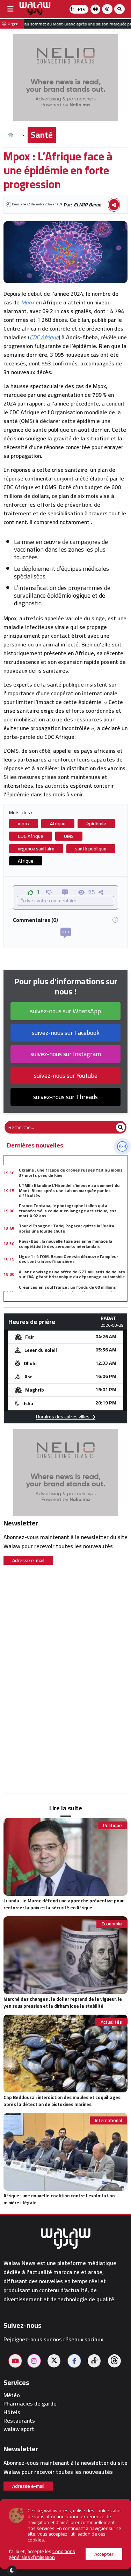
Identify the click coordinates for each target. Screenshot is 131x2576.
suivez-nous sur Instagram (66, 1054)
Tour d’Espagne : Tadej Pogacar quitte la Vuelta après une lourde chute (67, 1228)
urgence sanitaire (36, 849)
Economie (112, 1924)
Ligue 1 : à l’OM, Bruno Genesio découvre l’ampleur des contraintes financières (68, 1259)
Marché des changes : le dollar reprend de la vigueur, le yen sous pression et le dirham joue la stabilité (63, 2002)
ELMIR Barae (87, 205)
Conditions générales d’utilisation (42, 2554)
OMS (69, 836)
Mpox (28, 302)
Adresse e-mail (28, 1560)
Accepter (104, 2554)
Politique (112, 1825)
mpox (24, 824)
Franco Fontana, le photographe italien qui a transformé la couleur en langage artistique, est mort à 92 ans (68, 1211)
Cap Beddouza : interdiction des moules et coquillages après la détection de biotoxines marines (62, 2101)
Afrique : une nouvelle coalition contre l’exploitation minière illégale (59, 2199)
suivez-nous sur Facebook (66, 1033)
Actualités (111, 2022)
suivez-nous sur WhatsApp (65, 1011)
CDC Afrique (44, 337)
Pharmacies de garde (30, 2404)
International (108, 2120)
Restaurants (19, 2421)
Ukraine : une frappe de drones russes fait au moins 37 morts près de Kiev (71, 1172)
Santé (42, 135)
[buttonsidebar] (10, 9)
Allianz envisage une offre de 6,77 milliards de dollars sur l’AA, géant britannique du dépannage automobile (72, 1274)
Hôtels (12, 2412)
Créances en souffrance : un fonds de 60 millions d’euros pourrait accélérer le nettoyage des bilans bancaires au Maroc (69, 1292)
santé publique (91, 849)
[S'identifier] (107, 9)
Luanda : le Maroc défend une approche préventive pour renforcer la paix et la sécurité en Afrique (64, 1904)
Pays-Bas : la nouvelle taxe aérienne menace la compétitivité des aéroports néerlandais (65, 1244)
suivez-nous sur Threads (65, 1097)
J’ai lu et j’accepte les (42, 2554)
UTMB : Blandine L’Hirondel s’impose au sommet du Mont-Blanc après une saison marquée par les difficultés (69, 1190)
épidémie (96, 824)
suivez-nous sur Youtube (66, 1075)
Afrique (58, 824)
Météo (12, 2395)
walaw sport (19, 2429)
